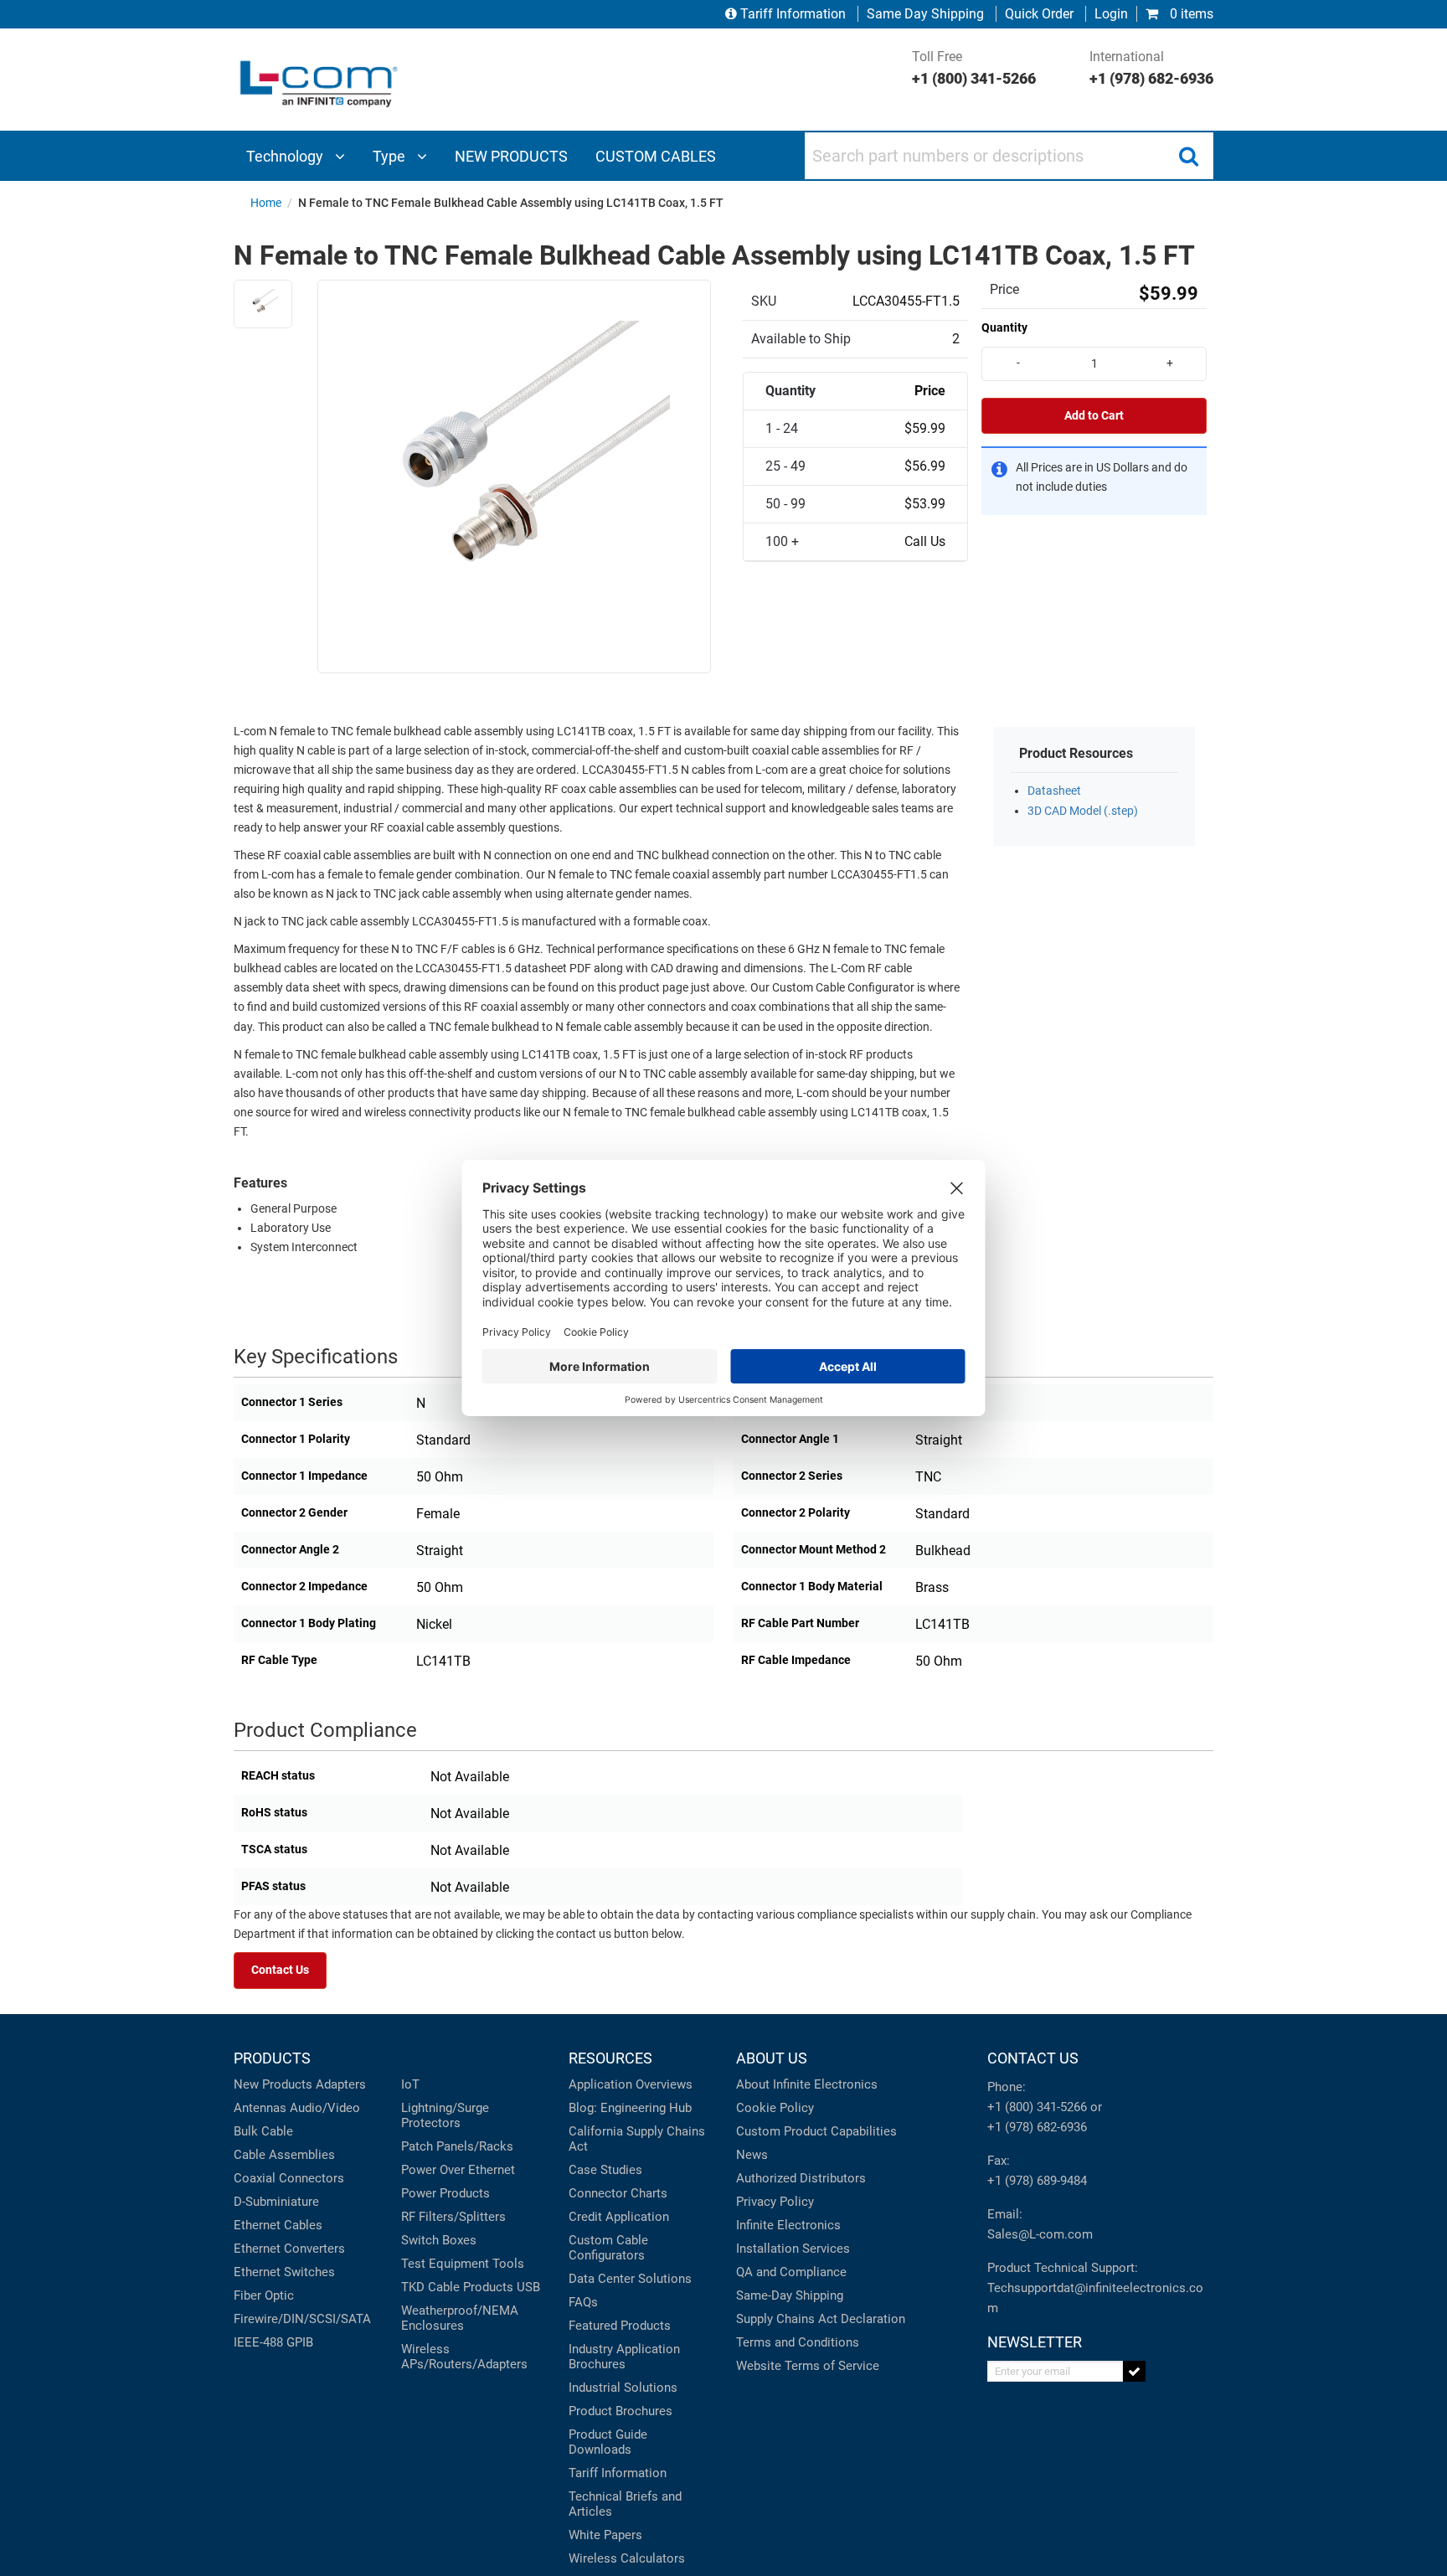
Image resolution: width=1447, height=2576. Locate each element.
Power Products (445, 2193)
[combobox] (1009, 156)
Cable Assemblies (284, 2155)
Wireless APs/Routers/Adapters (464, 2357)
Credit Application (619, 2217)
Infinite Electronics (788, 2225)
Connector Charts (618, 2193)
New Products (273, 2084)
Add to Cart (1094, 416)
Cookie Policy (775, 2108)
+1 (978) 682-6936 (1037, 2127)
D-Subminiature (276, 2202)
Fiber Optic (264, 2295)
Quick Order (1039, 14)
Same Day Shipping (925, 14)
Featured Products (620, 2326)
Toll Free (974, 68)
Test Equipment (445, 2264)
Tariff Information (793, 14)
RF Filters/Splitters (453, 2217)
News (752, 2155)
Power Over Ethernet (458, 2170)
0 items (1190, 14)
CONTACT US (1033, 2058)
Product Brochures (621, 2411)
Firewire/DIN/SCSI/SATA (302, 2319)
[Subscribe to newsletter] (1134, 2371)
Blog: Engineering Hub (630, 2108)
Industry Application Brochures (624, 2357)
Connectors (312, 2178)
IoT (410, 2084)
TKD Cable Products (457, 2287)
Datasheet (1054, 791)
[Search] (1188, 156)
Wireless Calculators (627, 2558)
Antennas (260, 2108)
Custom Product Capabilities (816, 2131)
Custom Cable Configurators (608, 2248)
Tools (508, 2264)
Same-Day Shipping (790, 2295)
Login (1111, 14)
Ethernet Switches (284, 2272)
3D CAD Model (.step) (1083, 811)
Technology (286, 156)
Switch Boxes (439, 2240)
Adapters (341, 2084)
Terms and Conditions (798, 2342)
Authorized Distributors (801, 2178)
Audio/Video (325, 2108)
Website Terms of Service (808, 2366)
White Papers (605, 2535)
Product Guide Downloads (608, 2442)
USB (528, 2287)
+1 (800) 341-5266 (1037, 2107)
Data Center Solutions (630, 2279)
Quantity (1004, 327)
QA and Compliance (791, 2272)
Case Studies (605, 2170)
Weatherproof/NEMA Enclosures (460, 2318)
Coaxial (255, 2178)
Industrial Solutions (623, 2388)
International (1151, 68)
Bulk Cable (263, 2131)
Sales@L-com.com (1040, 2234)
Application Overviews (631, 2084)
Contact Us (280, 1970)
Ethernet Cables (278, 2225)
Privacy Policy (775, 2202)
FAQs (583, 2302)
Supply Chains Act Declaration (821, 2319)
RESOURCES (610, 2058)
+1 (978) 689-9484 (1037, 2181)
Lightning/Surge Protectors (445, 2115)
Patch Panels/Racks (457, 2146)
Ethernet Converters (289, 2249)
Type (391, 156)
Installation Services (793, 2249)
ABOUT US (772, 2058)
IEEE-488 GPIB (273, 2342)
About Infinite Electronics (807, 2084)
